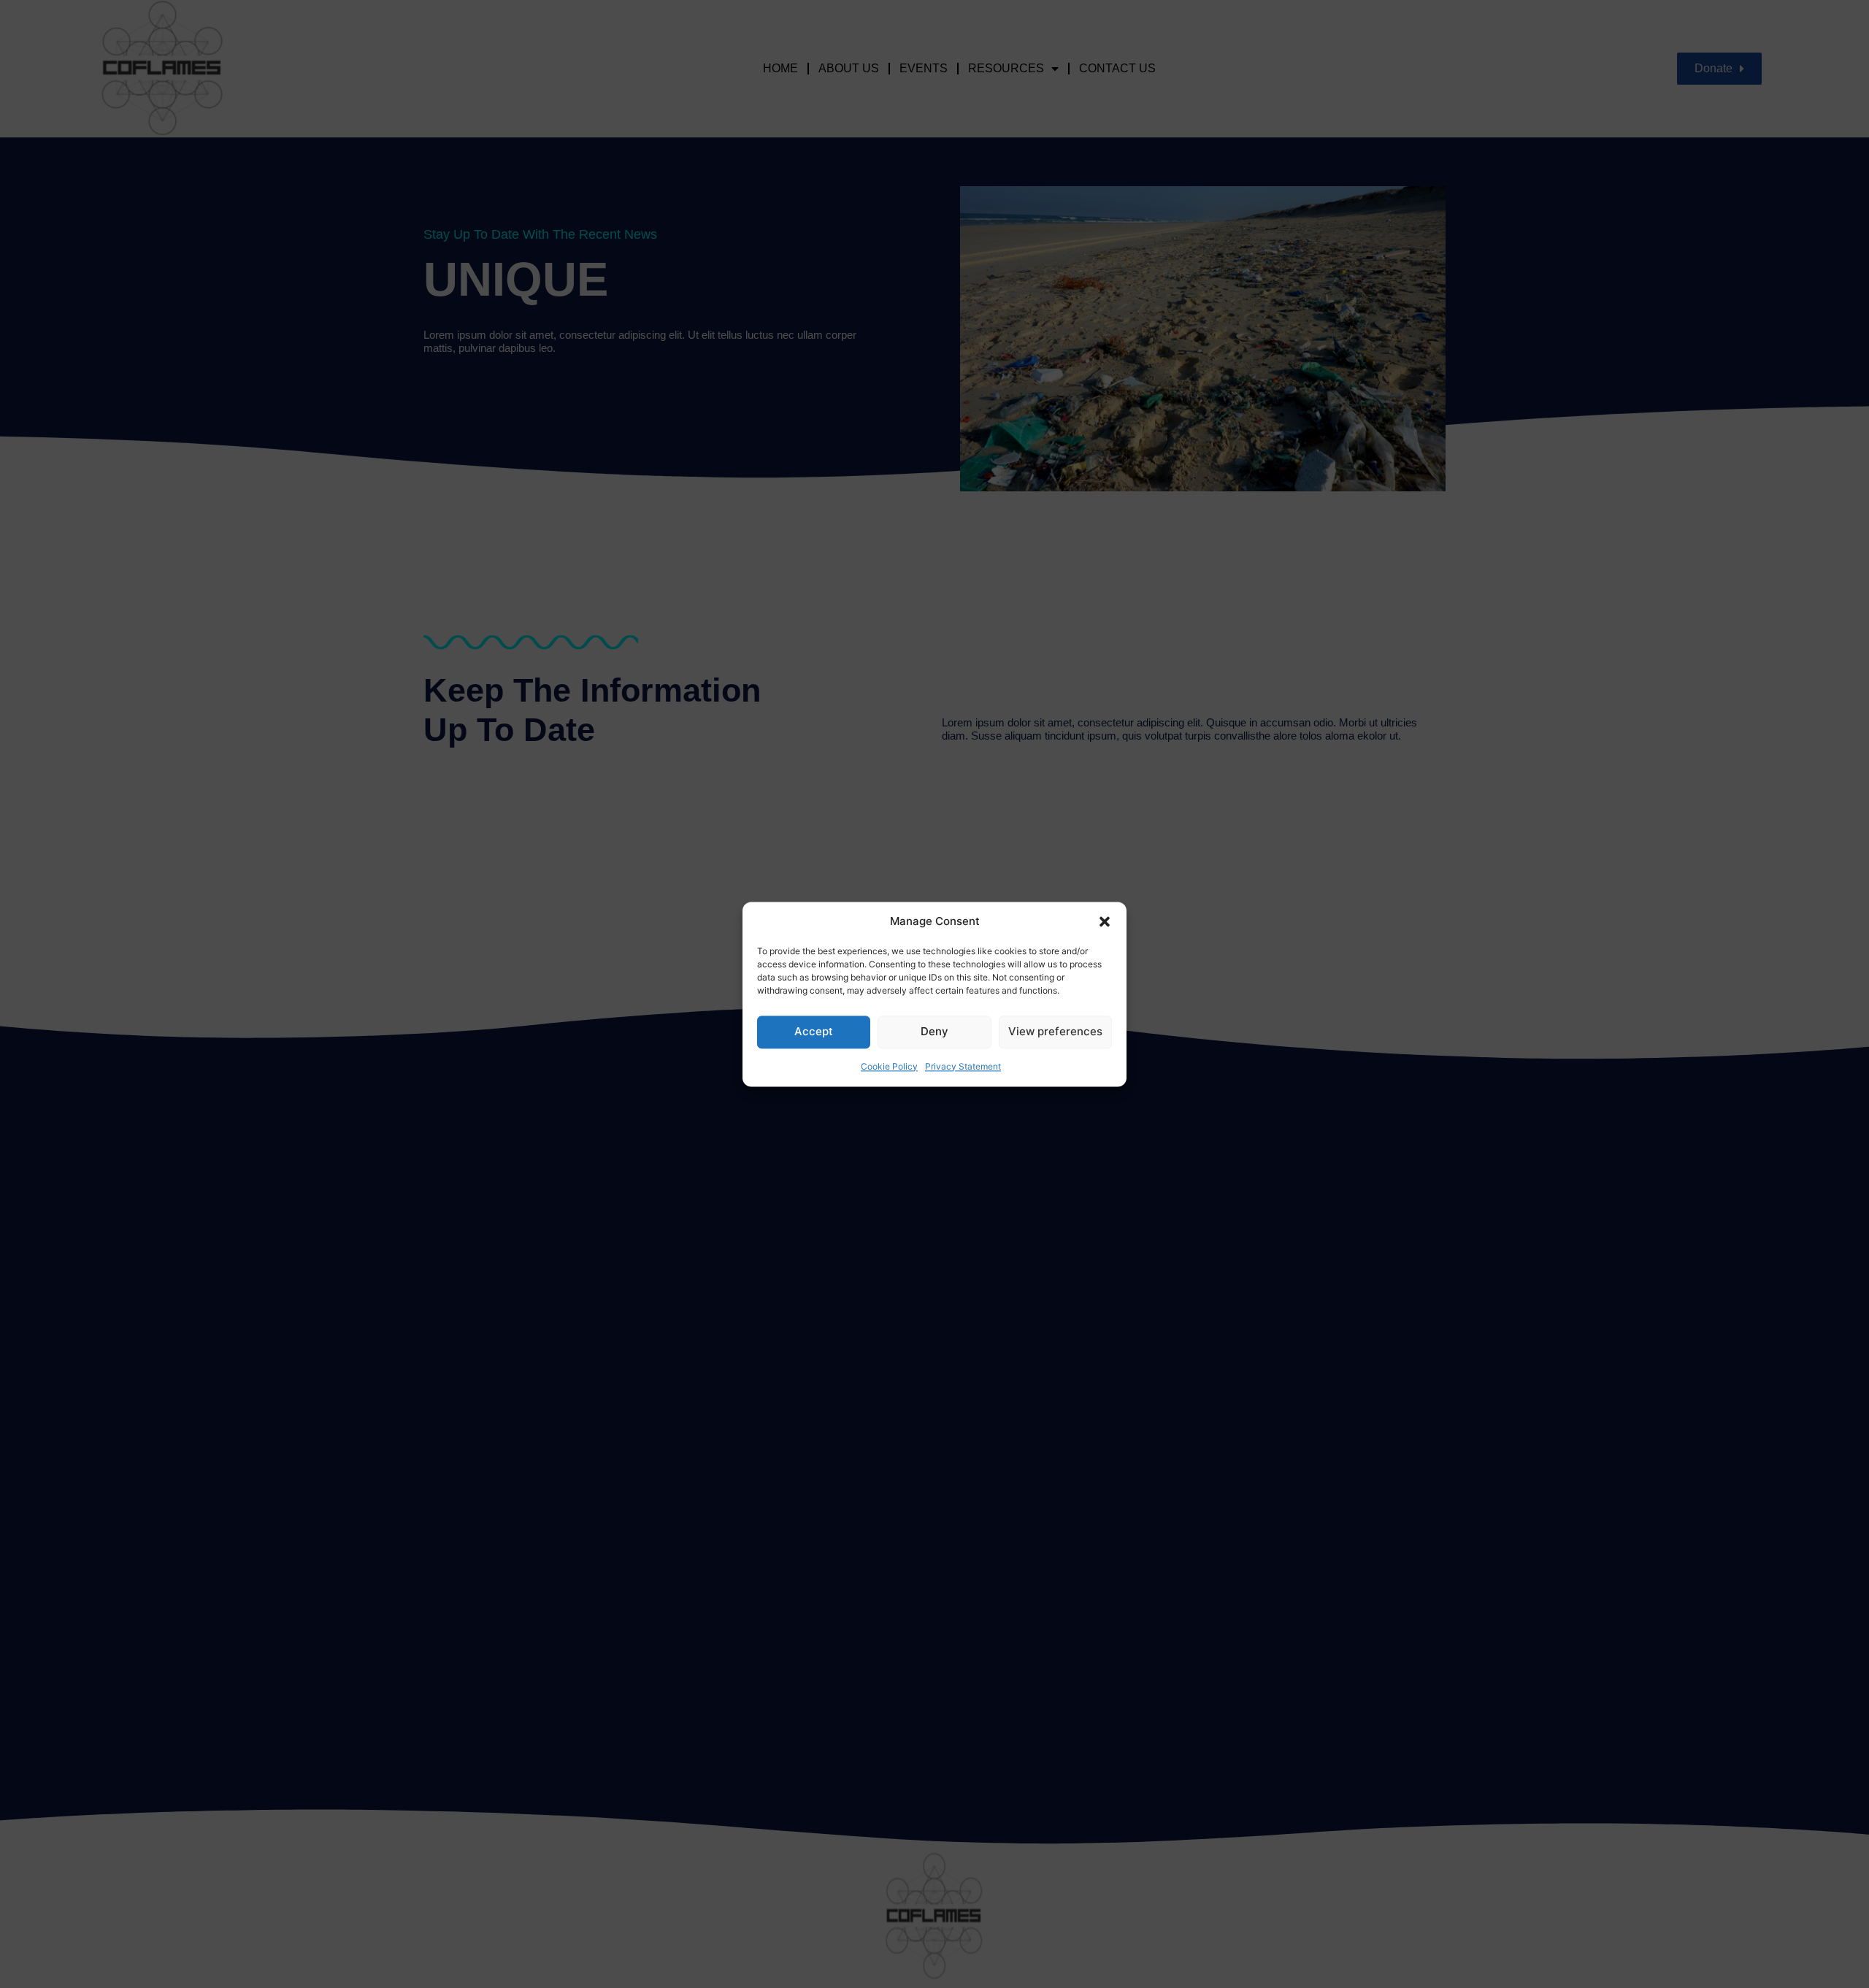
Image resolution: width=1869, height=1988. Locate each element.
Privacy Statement (963, 1066)
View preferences (1055, 1031)
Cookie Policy (889, 1066)
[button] (1105, 921)
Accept (814, 1031)
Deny (934, 1031)
